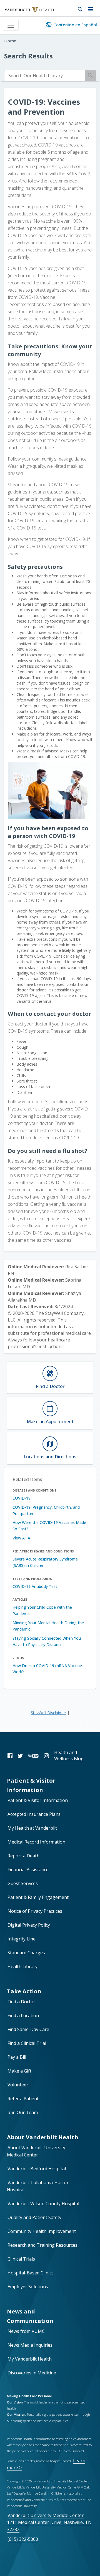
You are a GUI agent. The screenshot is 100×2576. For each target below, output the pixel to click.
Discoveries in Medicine (32, 2373)
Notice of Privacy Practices (35, 1911)
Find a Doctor (21, 2002)
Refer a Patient (23, 2099)
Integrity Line (22, 1939)
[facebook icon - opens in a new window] (10, 1756)
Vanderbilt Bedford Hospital (37, 2169)
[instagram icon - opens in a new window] (46, 1756)
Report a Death (23, 1856)
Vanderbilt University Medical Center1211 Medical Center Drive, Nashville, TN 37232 (49, 2522)
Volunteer (18, 2085)
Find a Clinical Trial (27, 2043)
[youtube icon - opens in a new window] (33, 1756)
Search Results (28, 56)
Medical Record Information (36, 1842)
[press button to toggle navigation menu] (92, 8)
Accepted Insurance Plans (34, 1814)
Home (10, 41)
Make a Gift (19, 2071)
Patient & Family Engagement (38, 1897)
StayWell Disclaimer (48, 1713)
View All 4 (21, 1538)
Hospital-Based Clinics (31, 2273)
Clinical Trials (21, 2259)
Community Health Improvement (42, 2231)
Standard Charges (26, 1953)
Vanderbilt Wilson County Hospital (43, 2204)
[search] (45, 76)
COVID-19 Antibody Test (35, 1586)
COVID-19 (22, 1498)
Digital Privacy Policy (29, 1925)
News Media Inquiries (30, 2345)
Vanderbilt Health (24, 12)
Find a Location (23, 2015)
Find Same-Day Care (28, 2029)
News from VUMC (26, 2331)
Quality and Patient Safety (34, 2217)
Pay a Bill (17, 2057)
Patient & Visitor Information (38, 1800)
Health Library (22, 1966)
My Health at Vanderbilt (32, 1828)
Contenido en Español (75, 25)
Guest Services (23, 1883)
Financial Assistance (28, 1870)
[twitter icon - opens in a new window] (20, 1756)
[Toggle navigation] (11, 25)
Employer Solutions (28, 2287)
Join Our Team (23, 2112)
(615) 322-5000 (23, 2539)
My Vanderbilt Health (30, 2359)
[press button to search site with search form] (80, 8)
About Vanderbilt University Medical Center (36, 2151)
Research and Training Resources (42, 2245)
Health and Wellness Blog (69, 1755)
